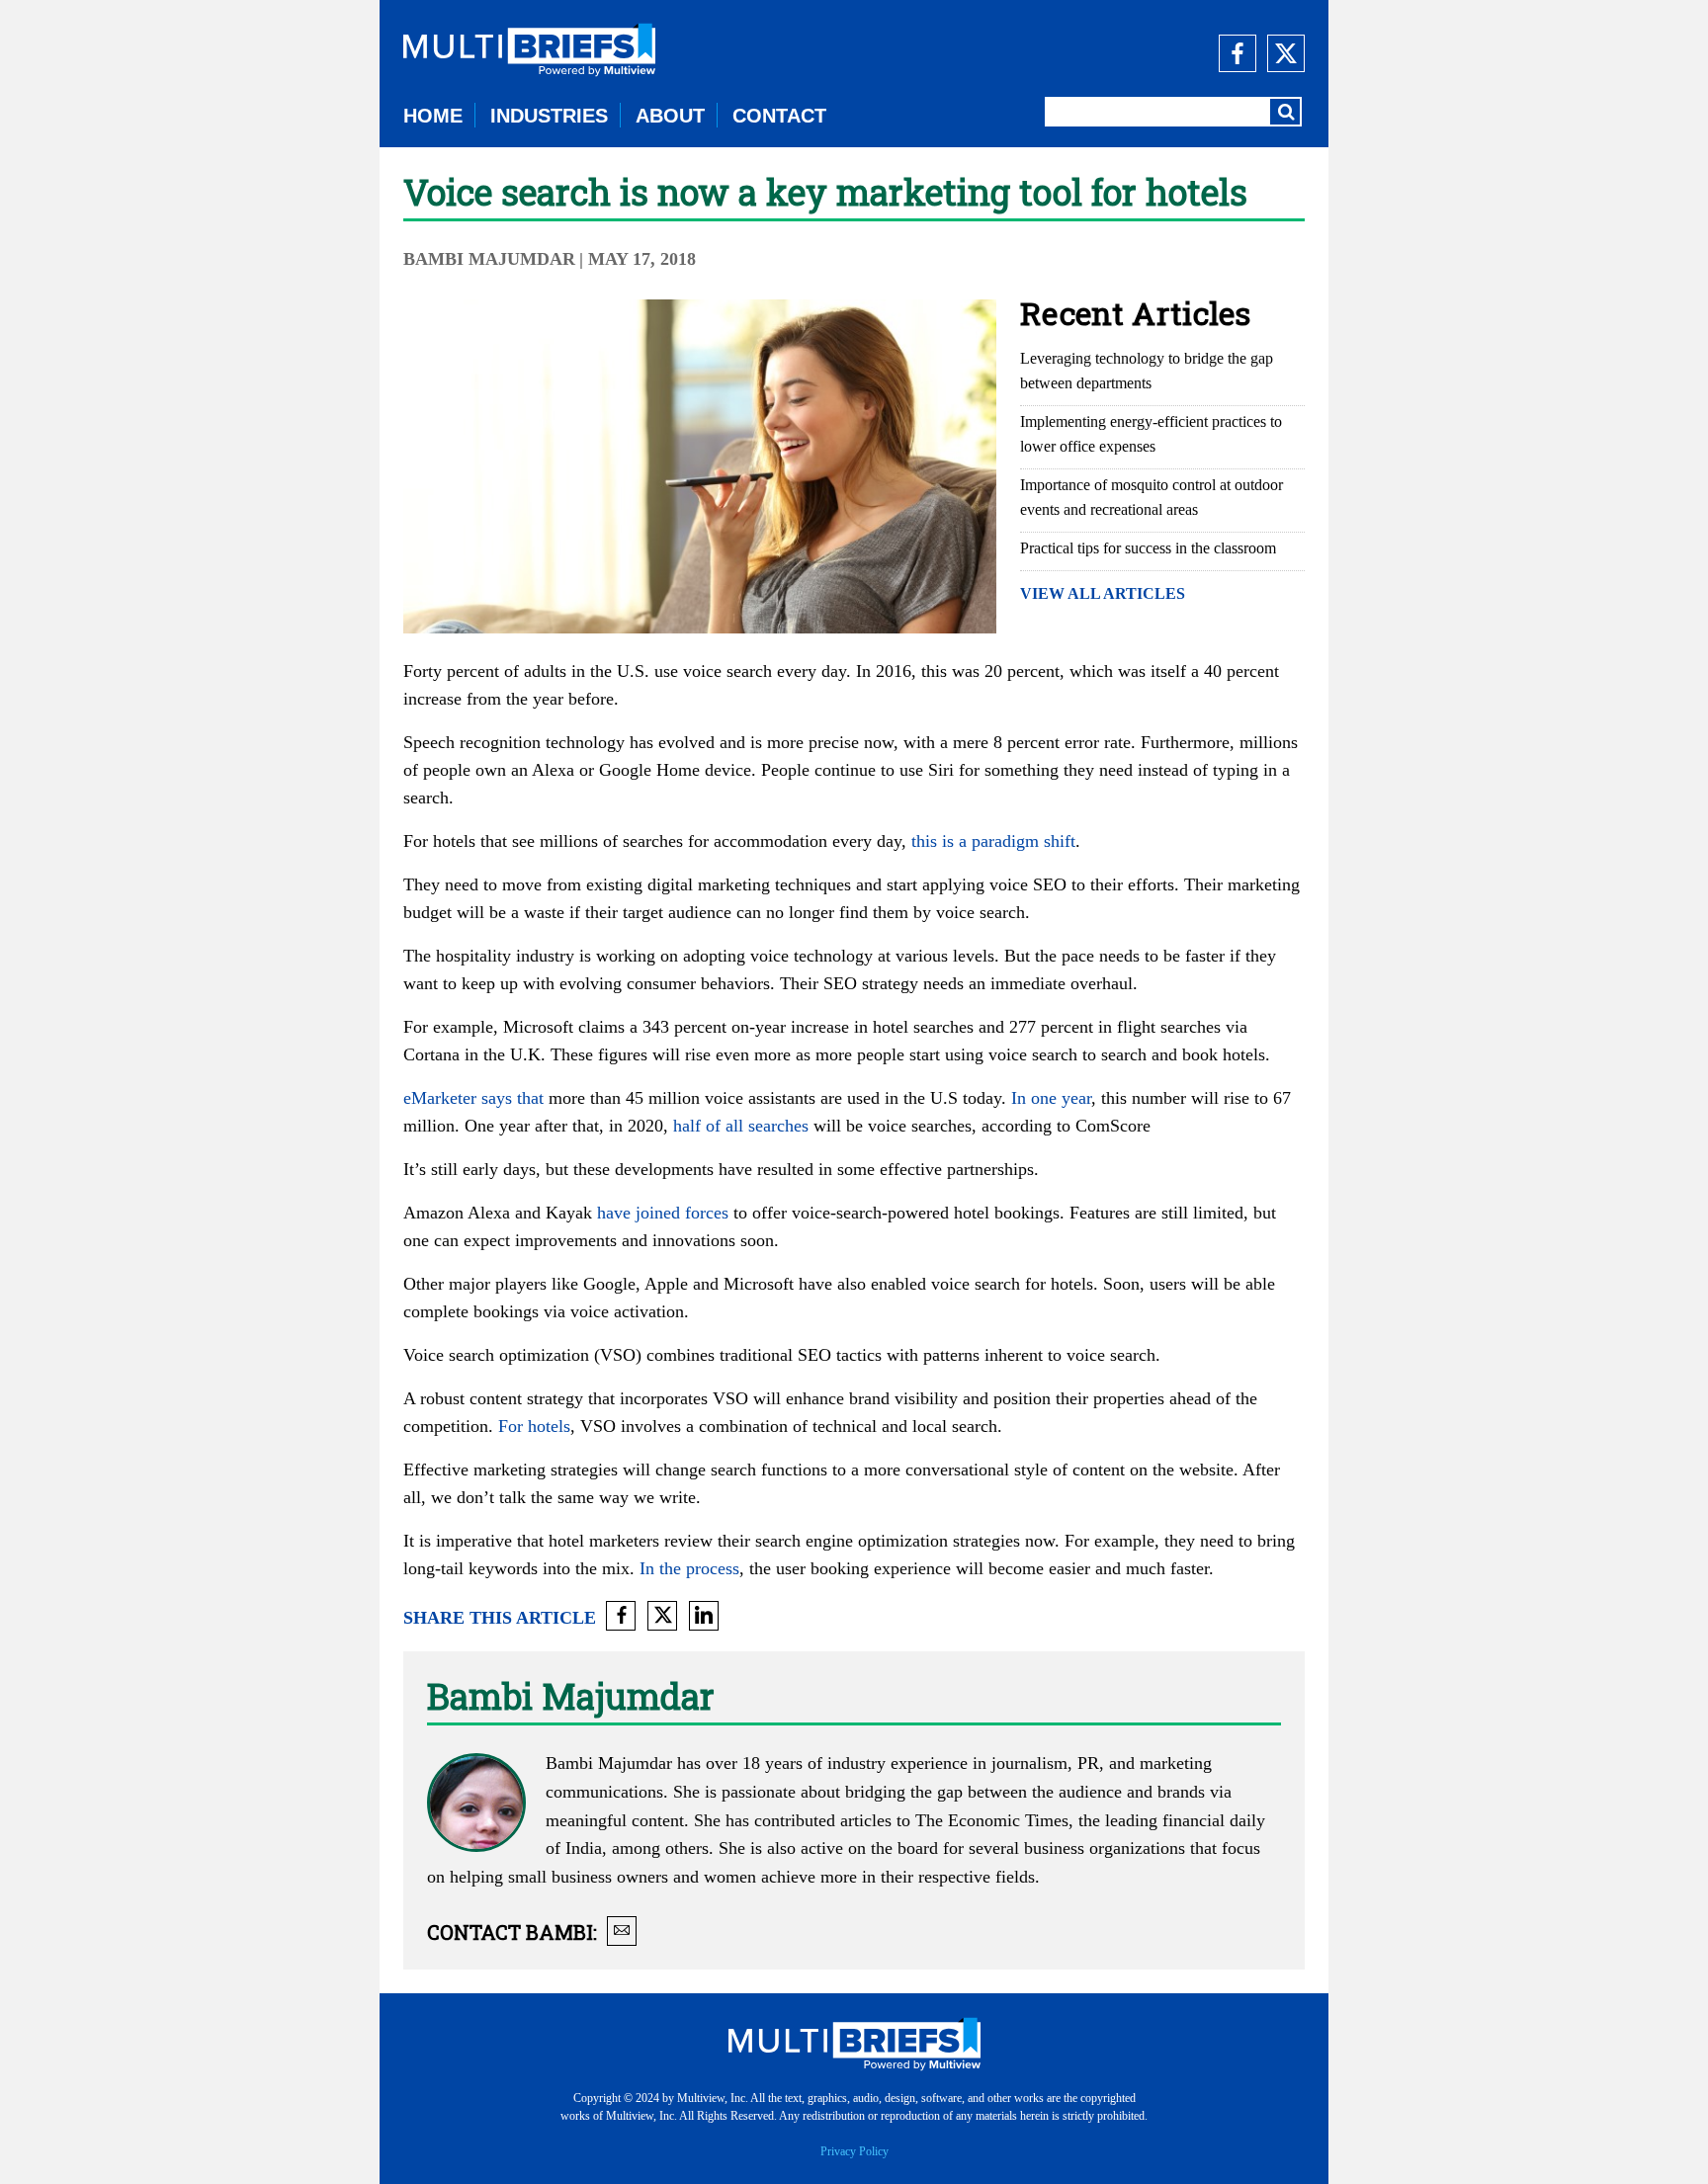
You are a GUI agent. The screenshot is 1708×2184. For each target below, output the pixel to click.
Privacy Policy (854, 2151)
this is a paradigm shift (993, 841)
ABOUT (670, 116)
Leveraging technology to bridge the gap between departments (1147, 371)
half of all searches (741, 1126)
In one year (1051, 1098)
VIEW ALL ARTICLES (1103, 593)
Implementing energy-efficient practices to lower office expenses (1151, 434)
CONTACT (779, 116)
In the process (689, 1568)
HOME (433, 116)
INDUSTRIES (549, 116)
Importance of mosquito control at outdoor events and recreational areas (1152, 497)
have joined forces (663, 1213)
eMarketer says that (473, 1098)
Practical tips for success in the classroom (1148, 548)
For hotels (534, 1426)
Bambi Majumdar (489, 259)
